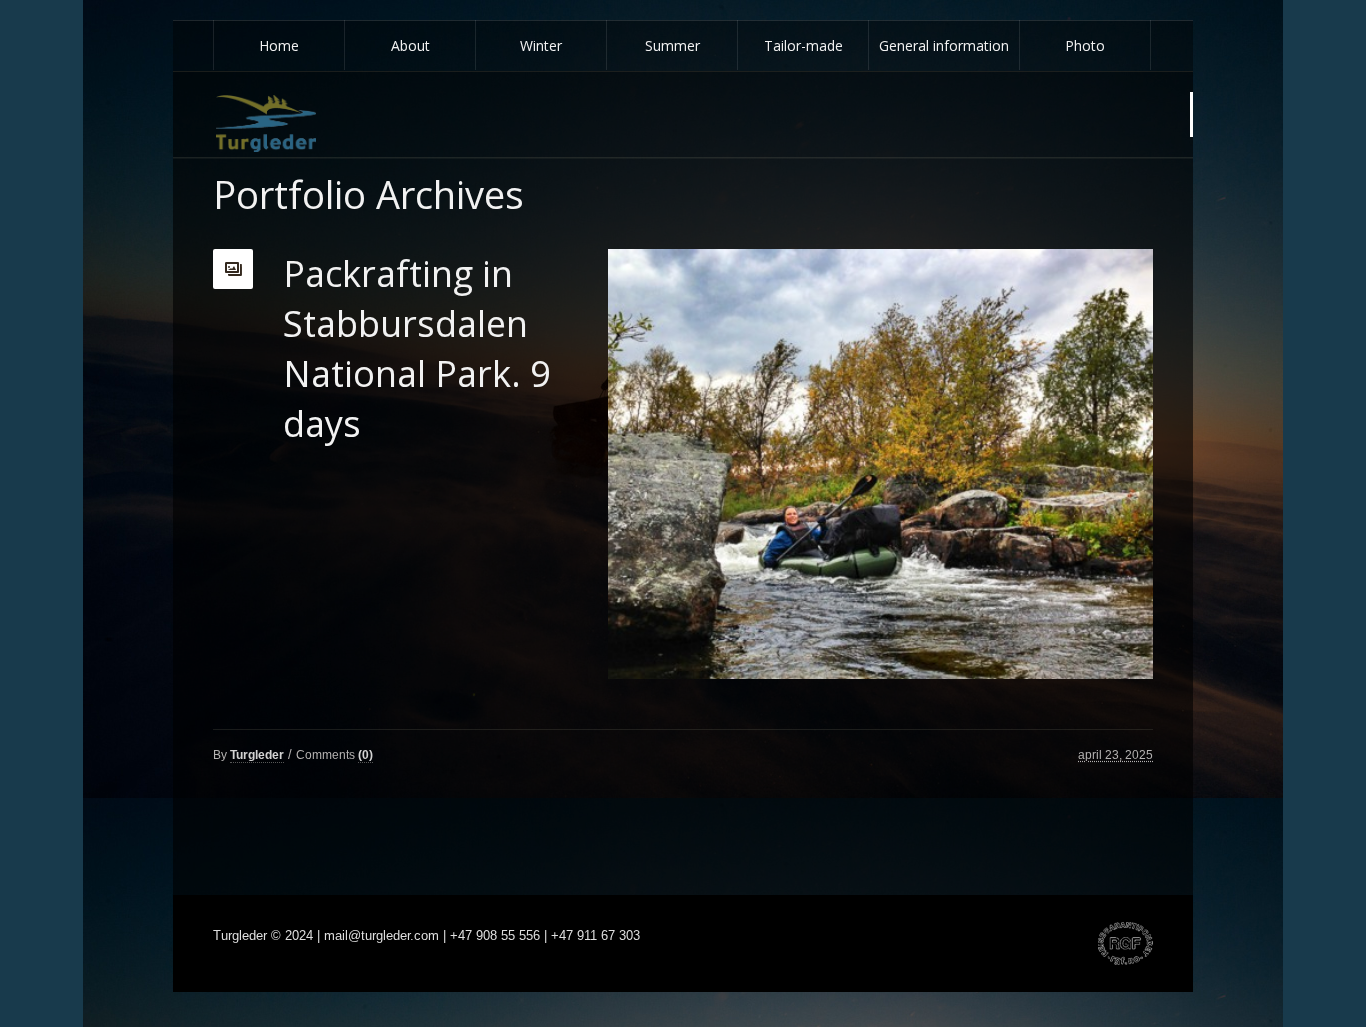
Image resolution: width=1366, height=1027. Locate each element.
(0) (365, 755)
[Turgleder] (266, 123)
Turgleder (257, 755)
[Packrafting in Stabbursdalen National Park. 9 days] (880, 464)
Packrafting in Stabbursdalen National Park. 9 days (417, 348)
